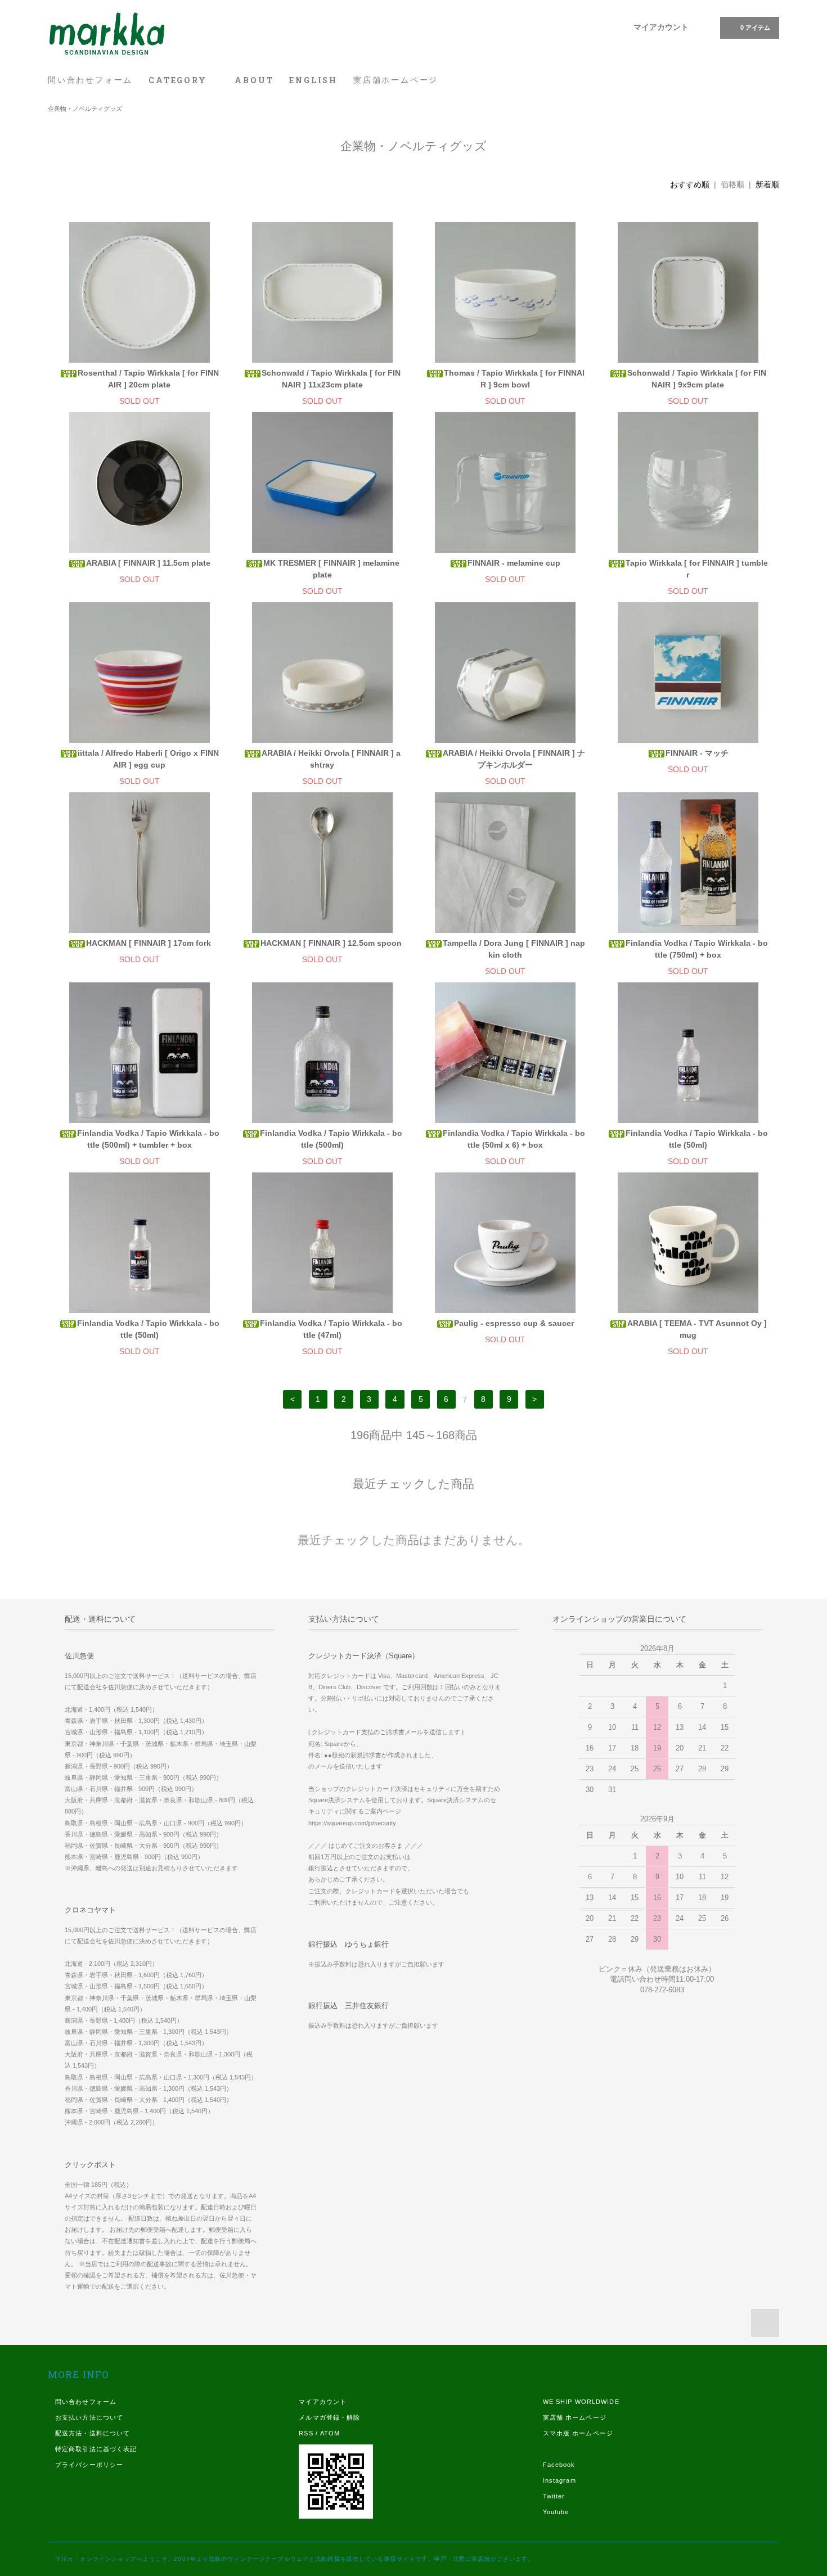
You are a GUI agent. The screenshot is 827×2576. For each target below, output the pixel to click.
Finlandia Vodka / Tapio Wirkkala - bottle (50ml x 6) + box (514, 1139)
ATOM (330, 2433)
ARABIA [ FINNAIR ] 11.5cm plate (148, 563)
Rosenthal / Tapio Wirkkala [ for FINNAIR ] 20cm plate (148, 379)
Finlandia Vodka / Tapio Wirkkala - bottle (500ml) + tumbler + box (148, 1139)
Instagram (559, 2480)
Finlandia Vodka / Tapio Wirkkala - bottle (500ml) (331, 1139)
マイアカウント (661, 27)
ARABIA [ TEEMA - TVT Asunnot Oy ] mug (697, 1329)
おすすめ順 (690, 184)
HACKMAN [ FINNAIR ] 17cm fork (149, 943)
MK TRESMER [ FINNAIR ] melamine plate (331, 569)
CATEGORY (179, 80)
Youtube (556, 2512)
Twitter (554, 2496)
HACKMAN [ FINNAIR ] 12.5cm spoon (331, 943)
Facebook (559, 2465)
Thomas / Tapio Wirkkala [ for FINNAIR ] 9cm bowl (514, 379)
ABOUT (254, 80)
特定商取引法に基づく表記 (96, 2449)
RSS (306, 2433)
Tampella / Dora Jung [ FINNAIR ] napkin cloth (514, 949)
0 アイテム (755, 28)
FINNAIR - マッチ (697, 753)
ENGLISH (313, 80)
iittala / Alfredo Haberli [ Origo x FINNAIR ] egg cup (148, 759)
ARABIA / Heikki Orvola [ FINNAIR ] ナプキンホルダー (514, 759)
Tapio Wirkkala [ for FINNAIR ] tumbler (697, 569)
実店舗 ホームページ (575, 2417)
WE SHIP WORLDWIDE (581, 2402)
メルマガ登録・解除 (329, 2417)
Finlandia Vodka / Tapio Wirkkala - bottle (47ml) (331, 1329)
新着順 (767, 184)
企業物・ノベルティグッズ (85, 109)
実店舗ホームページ (396, 80)
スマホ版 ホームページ (578, 2433)
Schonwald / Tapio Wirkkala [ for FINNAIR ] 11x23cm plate (331, 379)
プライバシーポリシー (89, 2465)
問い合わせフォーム (90, 80)
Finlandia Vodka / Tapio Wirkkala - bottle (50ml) (697, 1139)
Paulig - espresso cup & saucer (514, 1323)
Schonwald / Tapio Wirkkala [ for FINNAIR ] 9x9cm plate (697, 379)
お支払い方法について (89, 2417)
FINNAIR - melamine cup (514, 563)
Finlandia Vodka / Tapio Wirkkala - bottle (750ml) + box (697, 949)
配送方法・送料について (93, 2433)
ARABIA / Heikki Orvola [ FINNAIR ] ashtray (331, 759)
